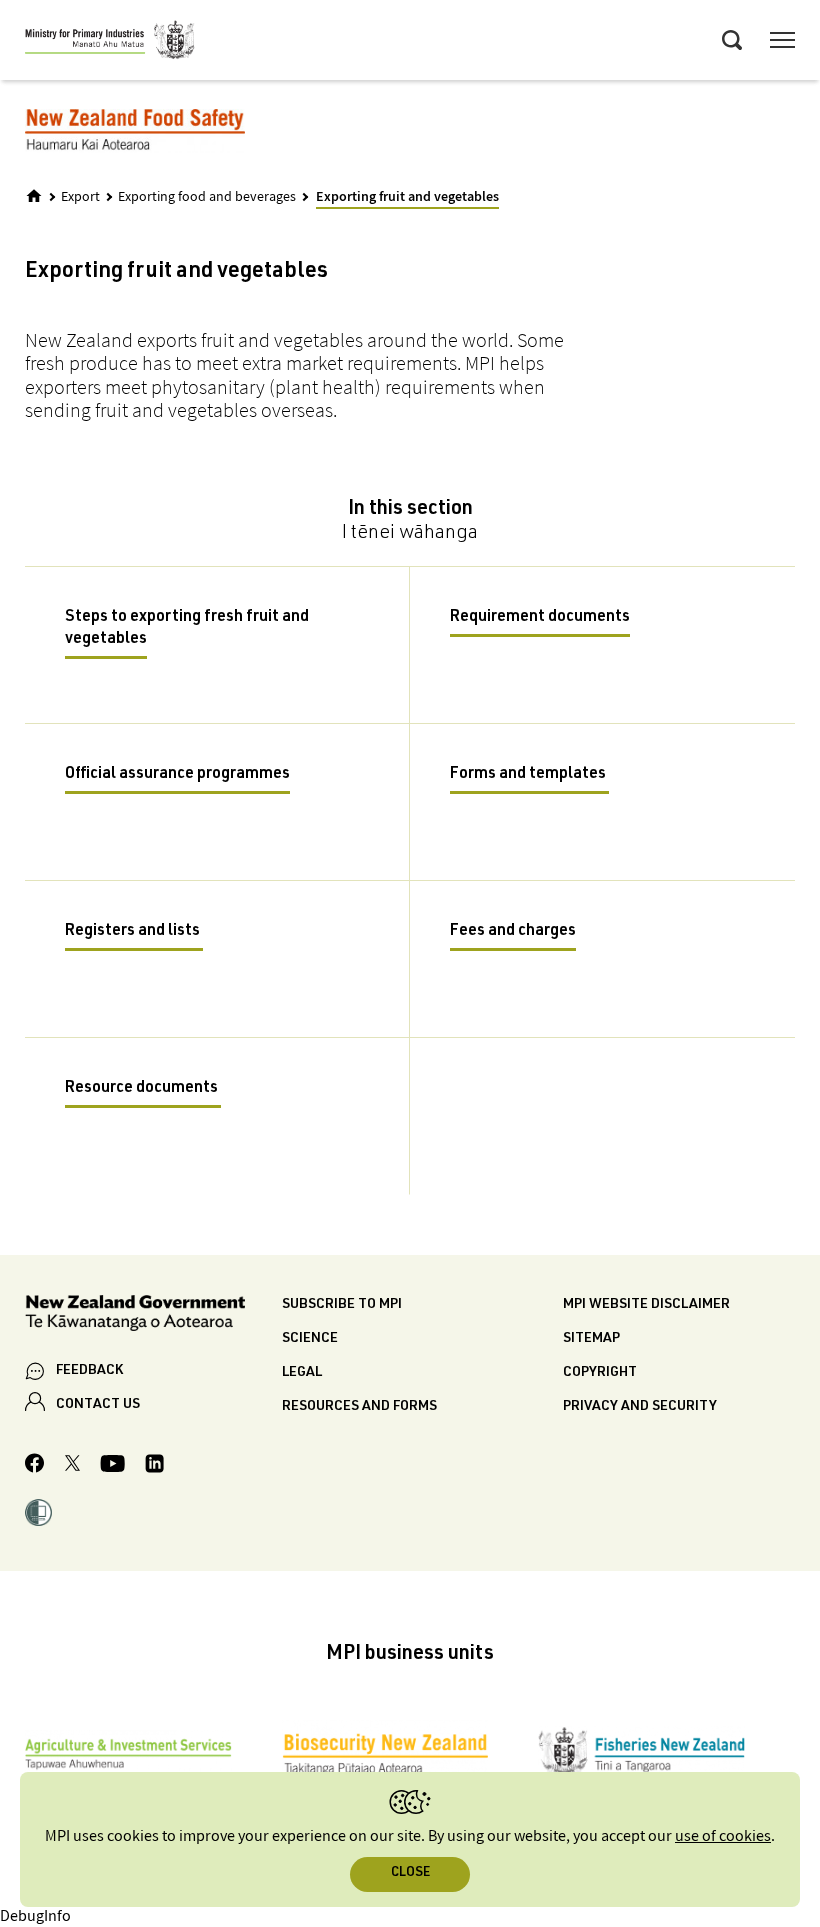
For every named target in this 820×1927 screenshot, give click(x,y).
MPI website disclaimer (646, 1305)
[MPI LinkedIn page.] (154, 1466)
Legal (302, 1373)
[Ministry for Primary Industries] (110, 43)
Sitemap (591, 1339)
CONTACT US (98, 1405)
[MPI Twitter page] (72, 1466)
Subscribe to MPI (342, 1305)
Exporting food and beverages (207, 197)
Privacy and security (640, 1407)
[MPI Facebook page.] (35, 1466)
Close (410, 1873)
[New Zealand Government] (153, 1316)
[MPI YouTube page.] (112, 1466)
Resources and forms (359, 1407)
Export (80, 197)
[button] (38, 1515)
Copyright (600, 1373)
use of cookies (723, 1836)
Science (310, 1339)
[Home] (34, 196)
